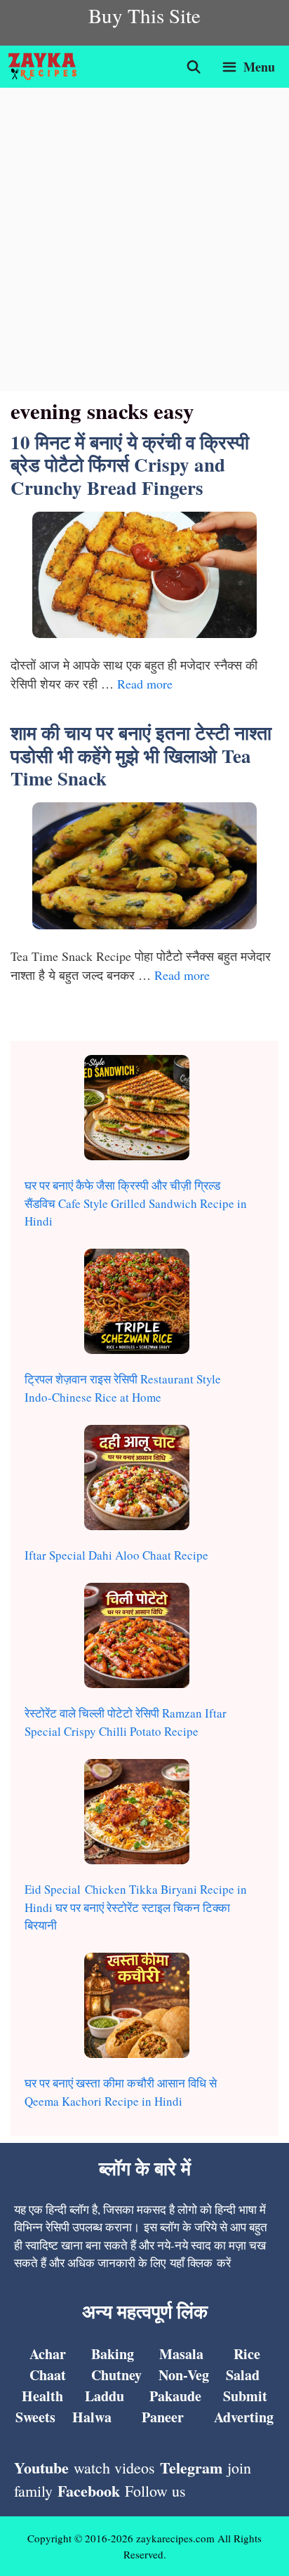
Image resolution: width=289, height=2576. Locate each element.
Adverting (244, 2417)
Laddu (105, 2396)
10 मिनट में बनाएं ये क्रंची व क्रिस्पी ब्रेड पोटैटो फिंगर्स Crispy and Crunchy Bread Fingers (130, 465)
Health (42, 2396)
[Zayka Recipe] (46, 67)
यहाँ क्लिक (191, 2263)
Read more (145, 684)
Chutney (116, 2375)
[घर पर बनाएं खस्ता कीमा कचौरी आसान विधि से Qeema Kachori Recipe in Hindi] (137, 2008)
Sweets (35, 2417)
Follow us (155, 2491)
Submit (245, 2396)
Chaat (48, 2375)
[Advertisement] (144, 239)
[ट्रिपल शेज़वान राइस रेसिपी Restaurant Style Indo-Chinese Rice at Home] (137, 1304)
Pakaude (175, 2396)
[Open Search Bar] (194, 67)
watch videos (114, 2468)
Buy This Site (144, 15)
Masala (181, 2354)
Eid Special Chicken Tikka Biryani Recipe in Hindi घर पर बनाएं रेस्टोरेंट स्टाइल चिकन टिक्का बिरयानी (136, 1907)
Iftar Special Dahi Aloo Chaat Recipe (116, 1555)
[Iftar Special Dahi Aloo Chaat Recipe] (137, 1480)
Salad (243, 2375)
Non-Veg (184, 2375)
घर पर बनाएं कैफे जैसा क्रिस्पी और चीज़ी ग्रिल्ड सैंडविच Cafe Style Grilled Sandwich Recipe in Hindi (136, 1203)
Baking (113, 2354)
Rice (247, 2354)
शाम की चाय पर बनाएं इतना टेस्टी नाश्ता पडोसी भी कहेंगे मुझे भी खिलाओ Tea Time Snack (141, 755)
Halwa (92, 2417)
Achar (48, 2354)
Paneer (163, 2417)
